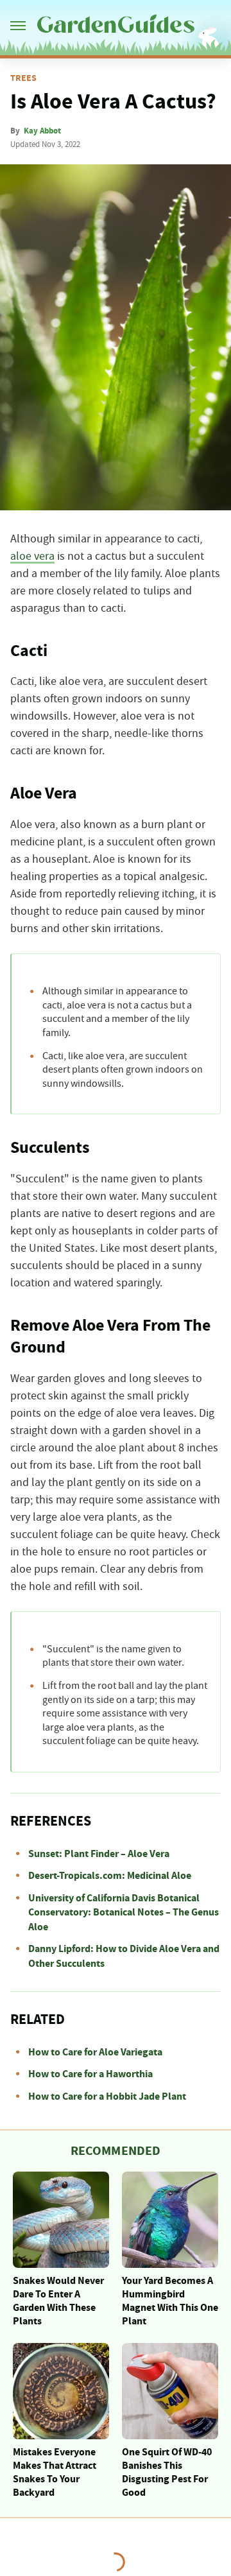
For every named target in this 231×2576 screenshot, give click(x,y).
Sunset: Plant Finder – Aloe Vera (99, 1854)
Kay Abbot (42, 131)
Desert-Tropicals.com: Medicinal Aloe (110, 1876)
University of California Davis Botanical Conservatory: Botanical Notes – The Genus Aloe (124, 1913)
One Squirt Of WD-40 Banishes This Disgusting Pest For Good (167, 2472)
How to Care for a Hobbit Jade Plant (107, 2096)
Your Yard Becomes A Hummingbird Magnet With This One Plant (170, 2301)
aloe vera (32, 557)
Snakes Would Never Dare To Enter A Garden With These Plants (58, 2301)
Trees (23, 78)
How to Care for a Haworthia (90, 2074)
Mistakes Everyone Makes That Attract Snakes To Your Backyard (55, 2472)
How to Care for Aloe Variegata (95, 2052)
